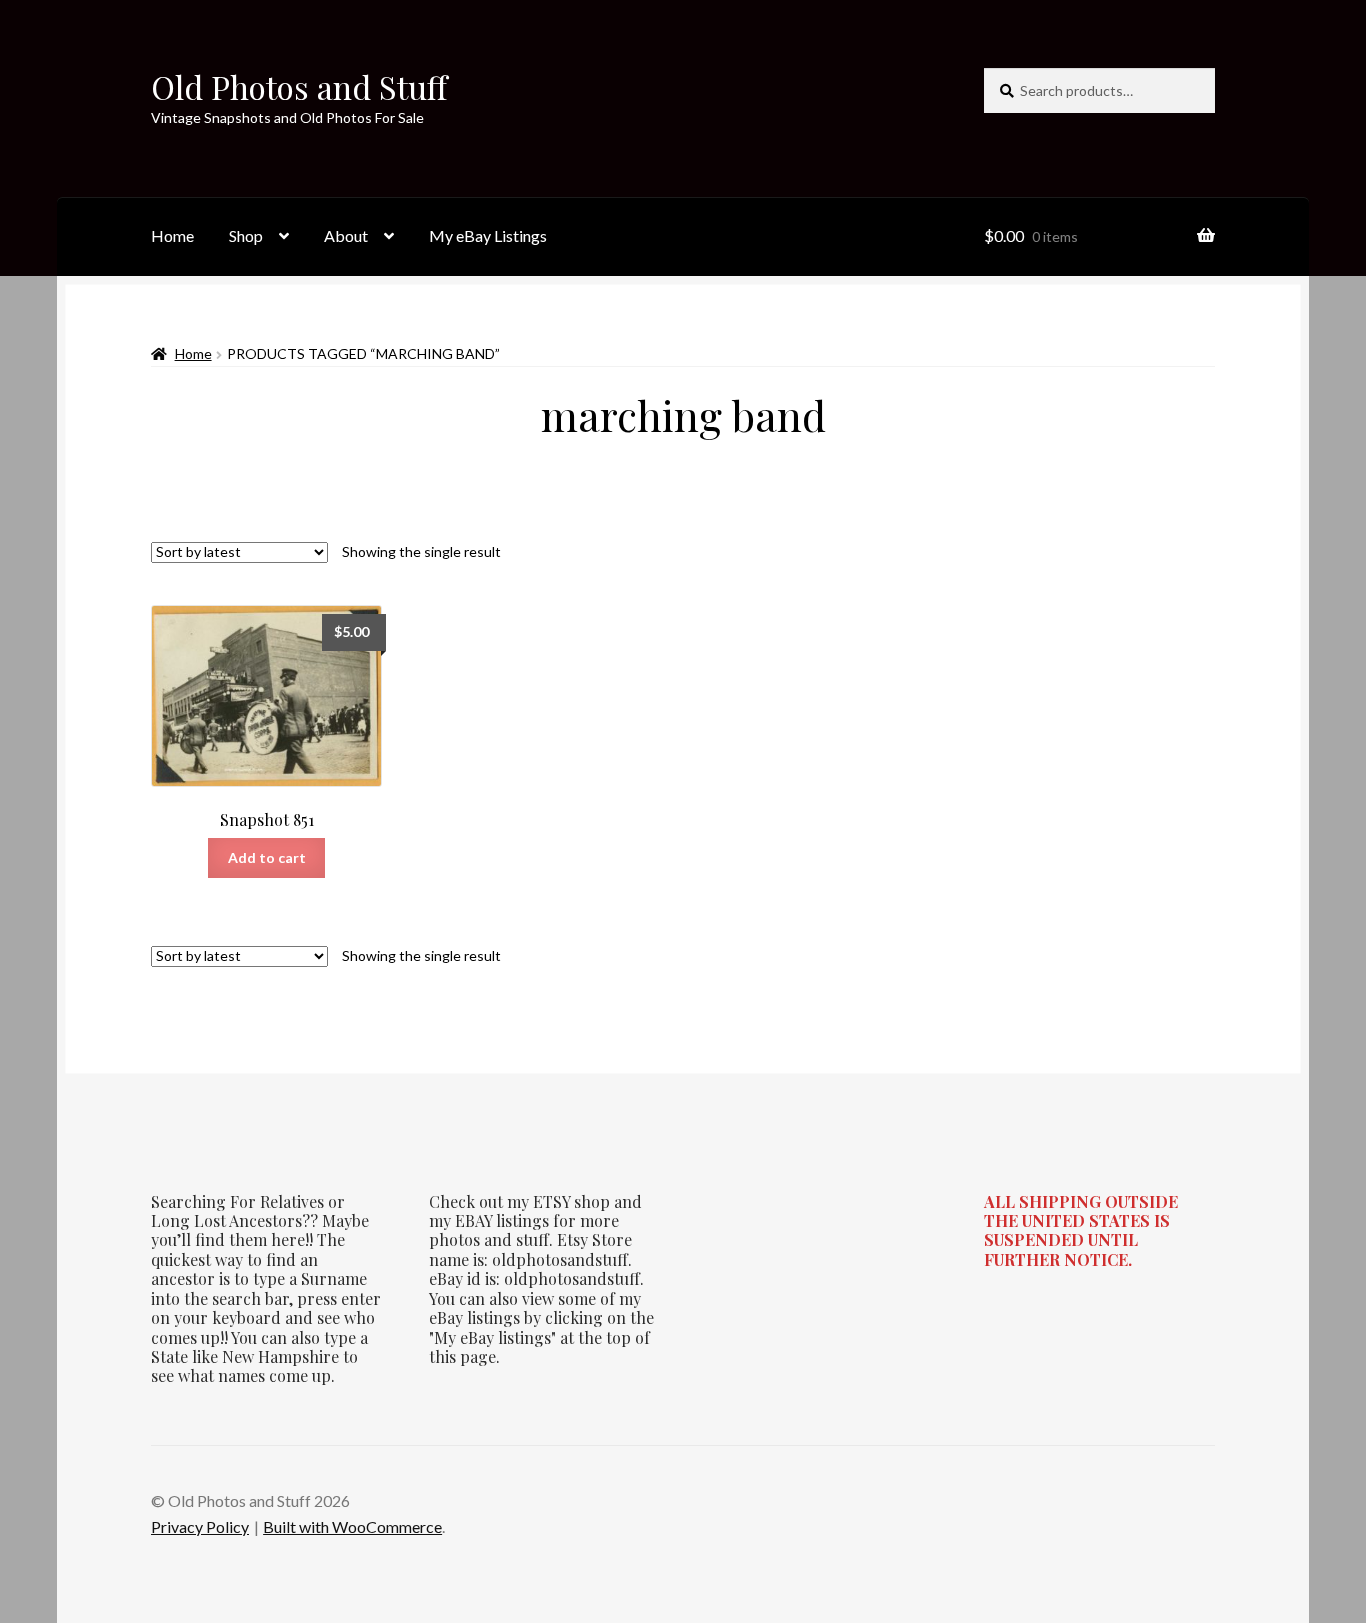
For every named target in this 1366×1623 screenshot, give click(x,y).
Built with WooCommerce (352, 1526)
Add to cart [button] (267, 857)
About (346, 235)
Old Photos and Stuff (299, 86)
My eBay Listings (488, 235)
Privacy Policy (200, 1526)
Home (172, 235)
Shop (246, 235)
